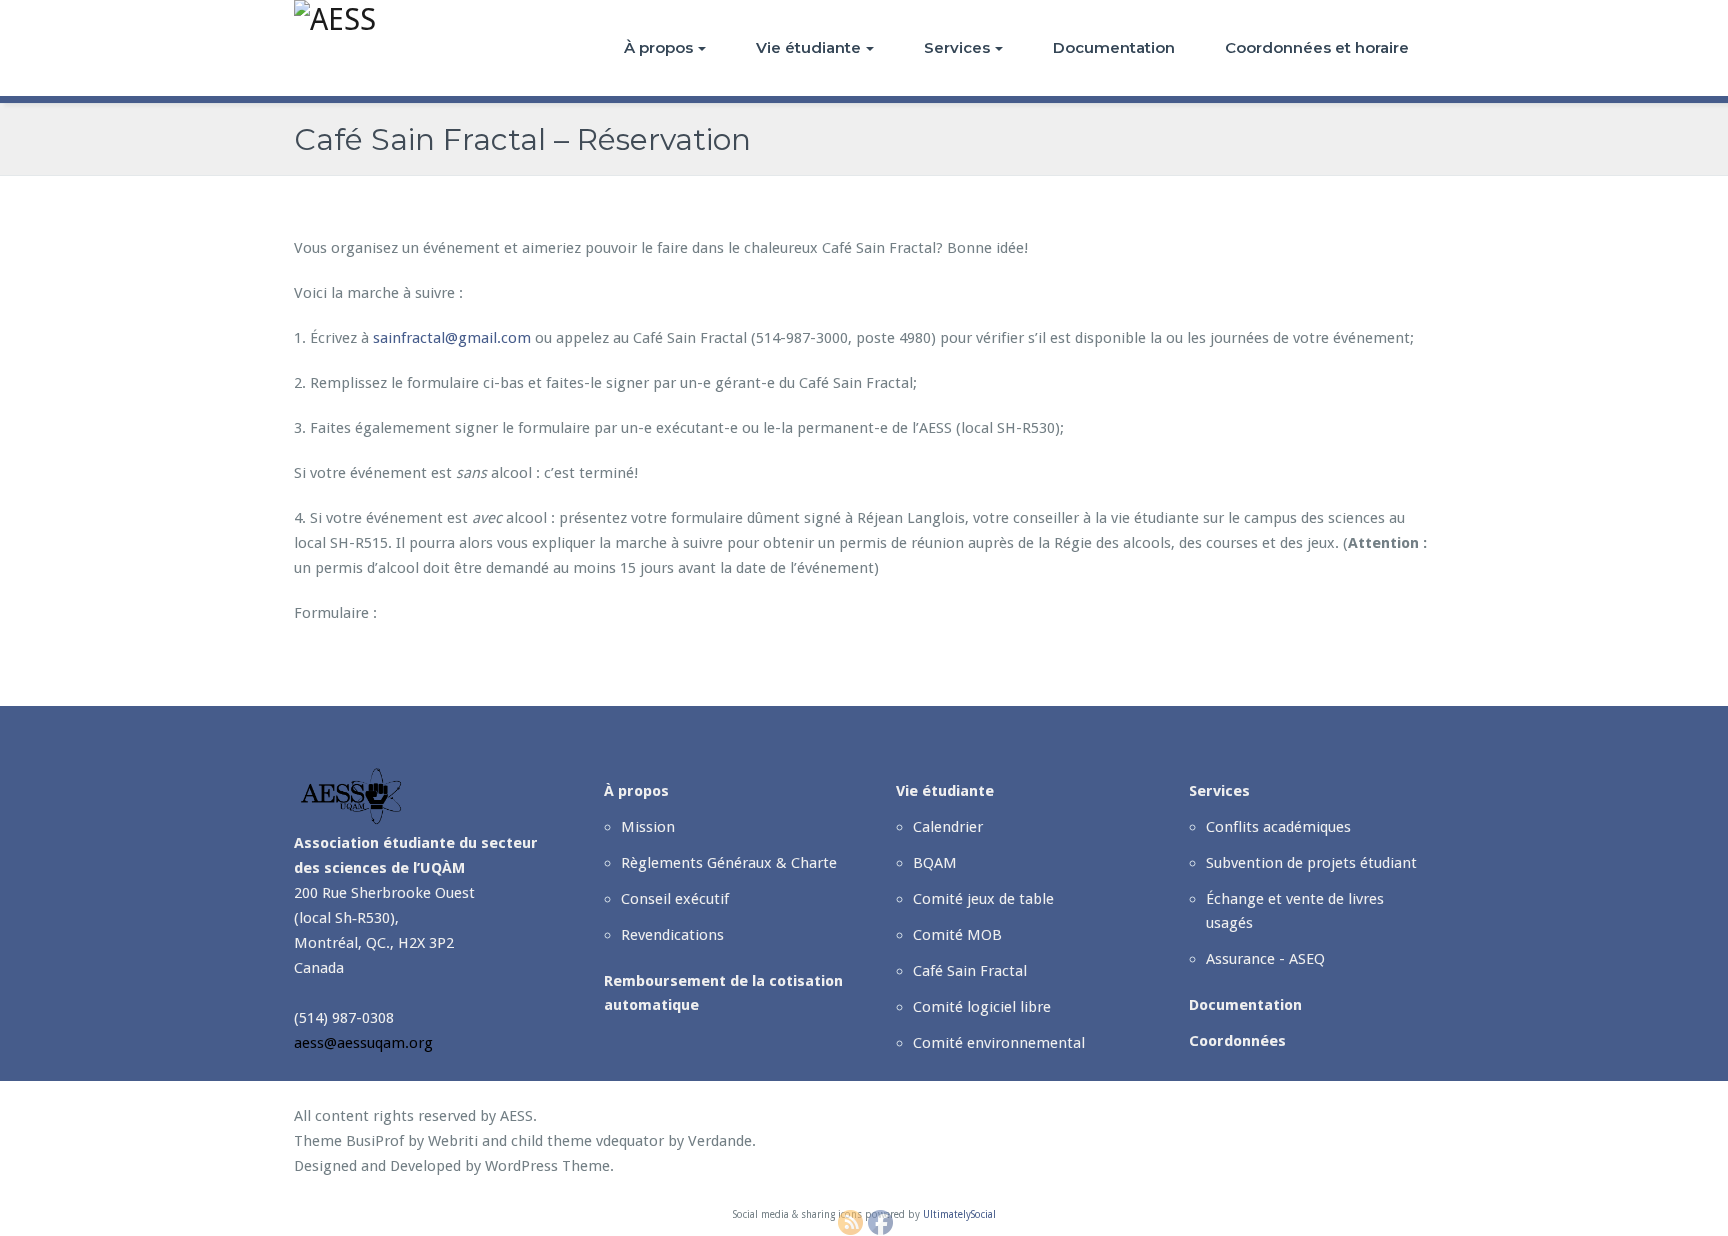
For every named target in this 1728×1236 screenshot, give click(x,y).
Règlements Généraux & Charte (729, 863)
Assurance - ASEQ (1265, 959)
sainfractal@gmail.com (452, 338)
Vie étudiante (808, 47)
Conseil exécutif (675, 899)
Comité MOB (957, 935)
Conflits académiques (1278, 827)
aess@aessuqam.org (363, 1043)
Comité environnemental (999, 1043)
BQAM (935, 863)
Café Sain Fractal (970, 971)
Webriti (453, 1141)
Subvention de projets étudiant (1311, 863)
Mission (648, 827)
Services (957, 47)
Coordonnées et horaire (1317, 47)
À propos (658, 47)
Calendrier (948, 827)
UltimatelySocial (959, 1214)
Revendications (672, 935)
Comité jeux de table (983, 899)
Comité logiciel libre (982, 1007)
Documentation (1114, 47)
